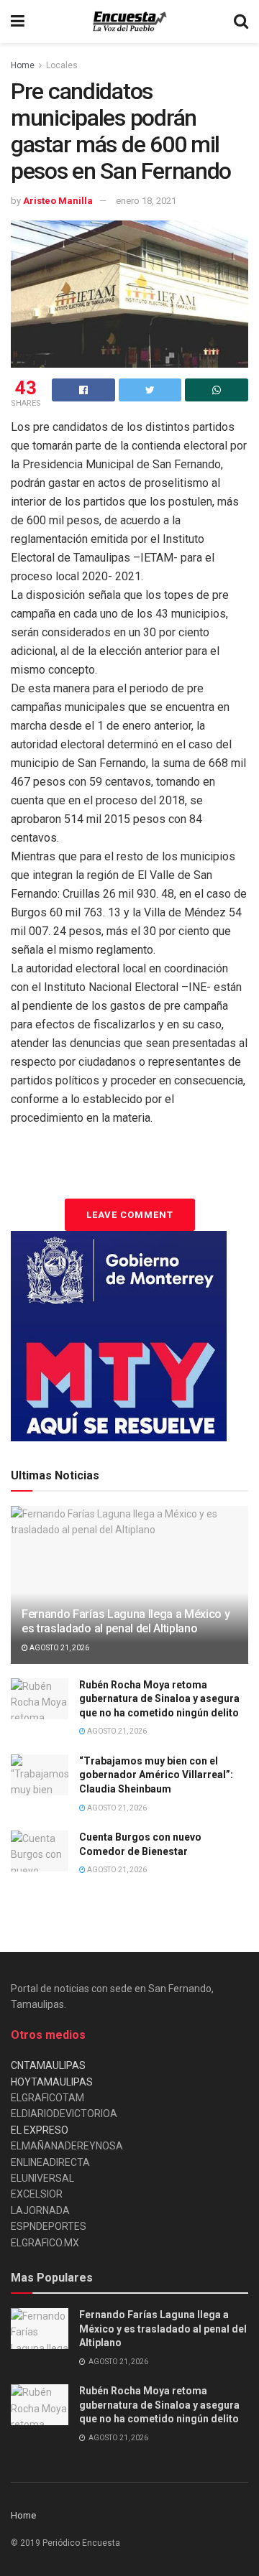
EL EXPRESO (40, 2130)
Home (23, 65)
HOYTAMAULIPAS (52, 2082)
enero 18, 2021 (146, 201)
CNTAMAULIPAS (48, 2065)
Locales (62, 65)
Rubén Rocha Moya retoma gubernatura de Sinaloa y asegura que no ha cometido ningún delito (159, 1699)
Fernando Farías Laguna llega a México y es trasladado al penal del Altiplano (126, 1622)
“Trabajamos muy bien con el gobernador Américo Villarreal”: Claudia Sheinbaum (156, 1775)
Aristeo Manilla (58, 201)
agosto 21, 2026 (59, 1648)
